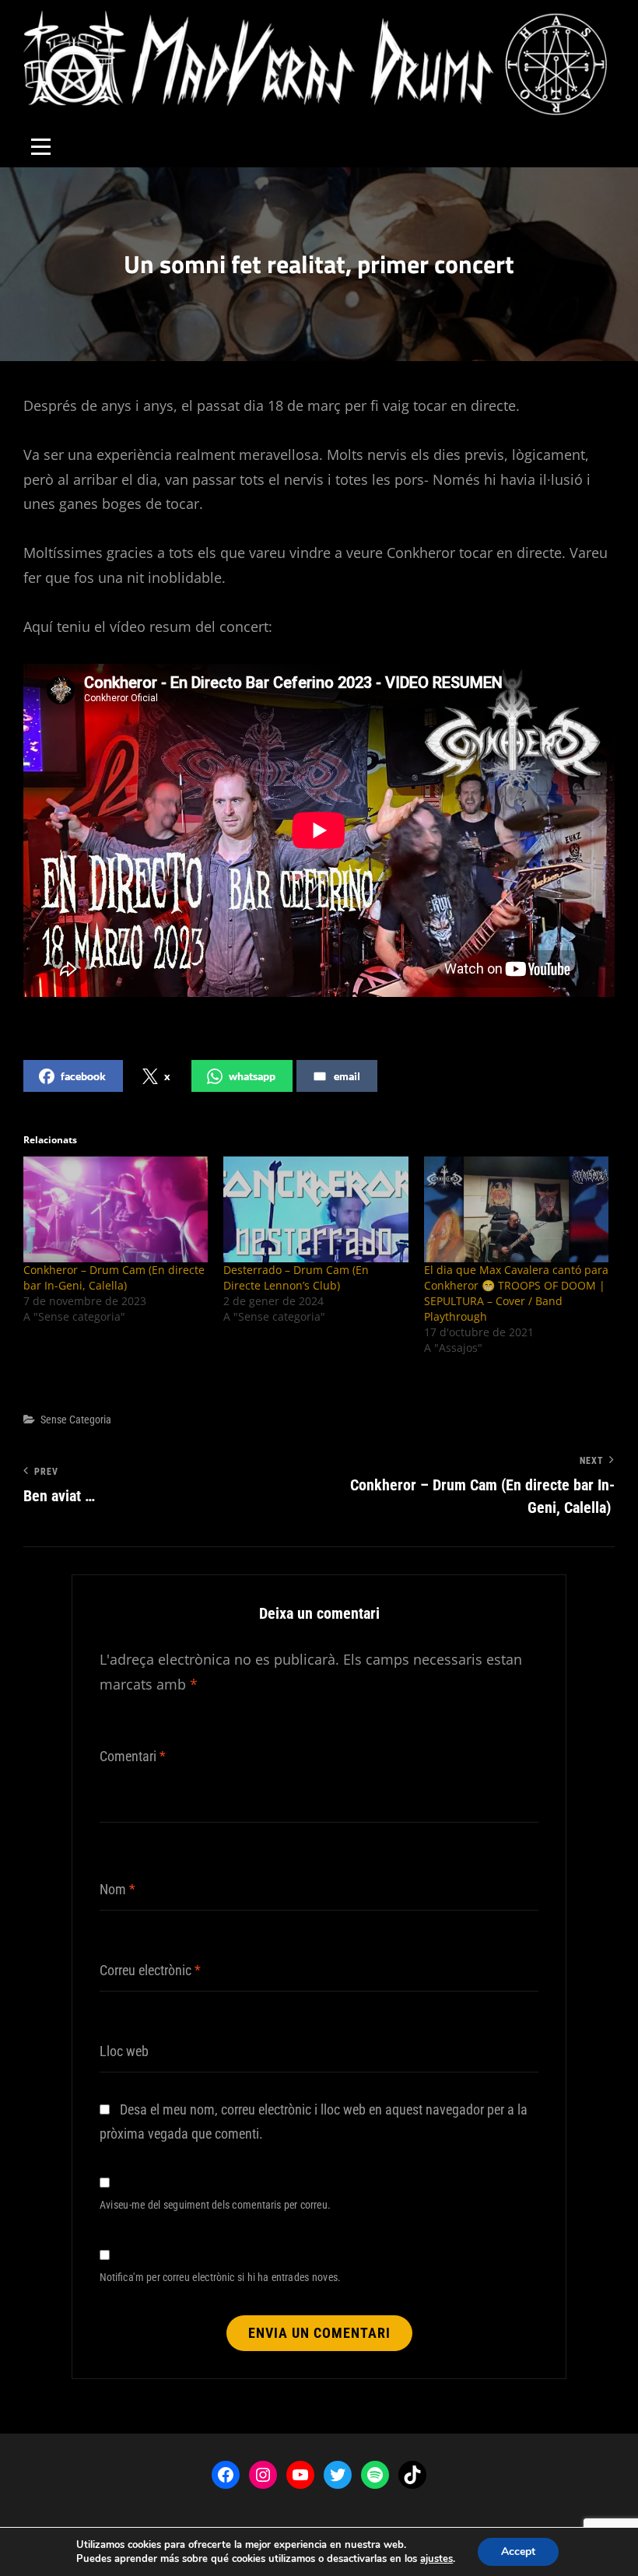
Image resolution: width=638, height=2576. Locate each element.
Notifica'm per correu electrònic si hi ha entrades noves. (220, 2277)
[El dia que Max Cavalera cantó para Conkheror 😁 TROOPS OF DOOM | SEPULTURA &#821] (516, 1209)
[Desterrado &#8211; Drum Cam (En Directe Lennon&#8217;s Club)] (315, 1209)
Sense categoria (76, 1420)
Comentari (133, 1756)
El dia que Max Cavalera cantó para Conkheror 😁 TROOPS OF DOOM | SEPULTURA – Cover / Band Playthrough (516, 1293)
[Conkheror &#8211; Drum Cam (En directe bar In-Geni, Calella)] (116, 1209)
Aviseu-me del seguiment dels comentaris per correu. (215, 2204)
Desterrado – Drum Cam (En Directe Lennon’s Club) (296, 1277)
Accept (518, 2551)
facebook (83, 1076)
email (347, 1076)
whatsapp (252, 1076)
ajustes (436, 2559)
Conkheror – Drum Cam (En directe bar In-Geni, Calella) (114, 1277)
